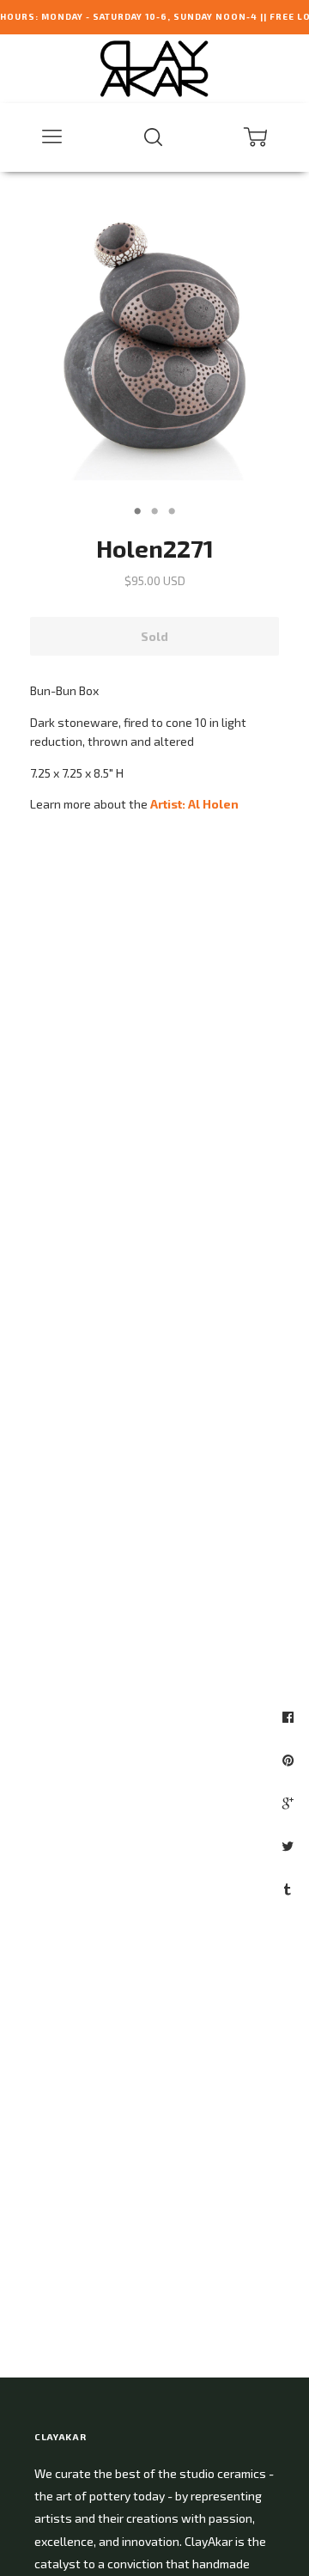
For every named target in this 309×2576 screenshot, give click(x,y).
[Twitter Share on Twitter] (290, 1846)
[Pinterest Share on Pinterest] (290, 1760)
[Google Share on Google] (290, 1803)
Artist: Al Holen (194, 804)
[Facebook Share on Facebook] (290, 1717)
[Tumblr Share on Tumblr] (290, 1889)
